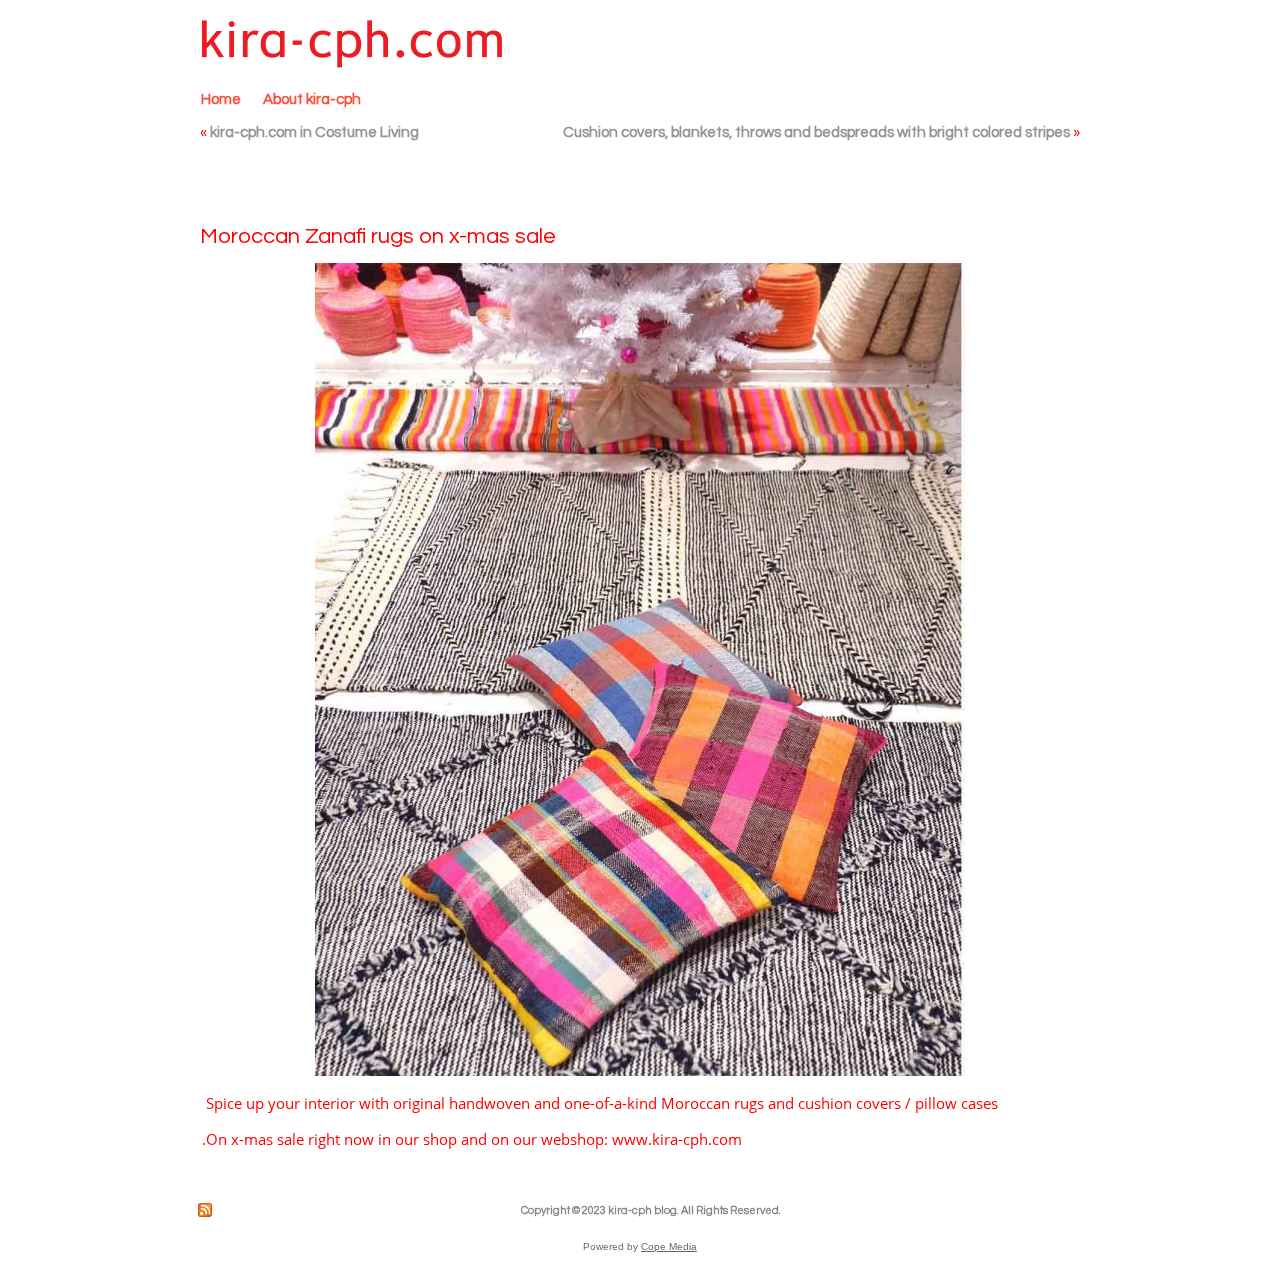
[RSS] (206, 1210)
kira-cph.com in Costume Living (314, 132)
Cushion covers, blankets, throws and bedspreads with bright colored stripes (816, 132)
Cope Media (669, 1246)
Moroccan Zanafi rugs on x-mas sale (378, 236)
